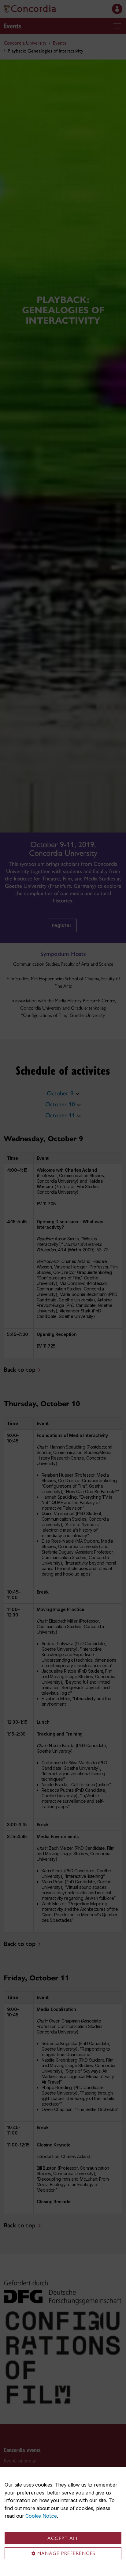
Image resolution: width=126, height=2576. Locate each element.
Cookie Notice (41, 2516)
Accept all (63, 2538)
